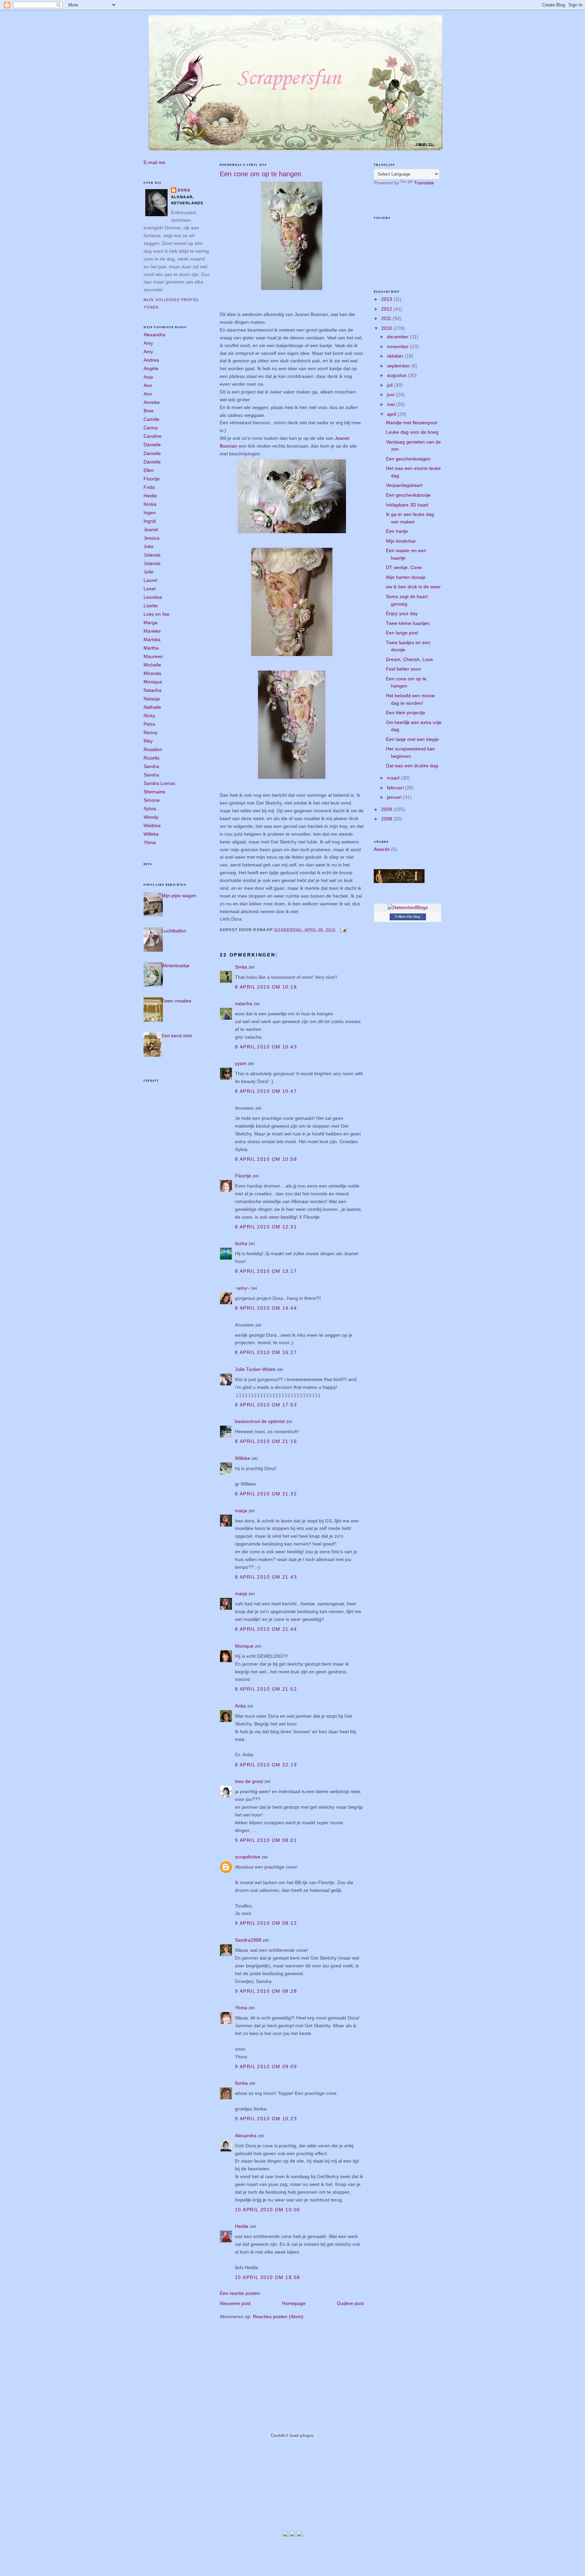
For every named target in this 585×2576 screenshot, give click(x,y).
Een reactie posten (240, 2293)
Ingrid (150, 521)
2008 (387, 819)
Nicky (149, 716)
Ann (148, 385)
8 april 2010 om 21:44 (266, 1629)
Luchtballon (174, 931)
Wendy (151, 817)
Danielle (152, 445)
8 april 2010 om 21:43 (266, 1577)
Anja (148, 377)
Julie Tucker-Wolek (255, 1369)
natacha (244, 1003)
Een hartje (397, 531)
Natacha (153, 690)
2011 (387, 318)
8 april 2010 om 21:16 (266, 1441)
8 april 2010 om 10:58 (266, 1159)
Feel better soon (404, 669)
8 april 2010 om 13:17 (266, 1271)
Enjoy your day (402, 613)
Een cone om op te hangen (261, 174)
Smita (241, 967)
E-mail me (154, 162)
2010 (387, 328)
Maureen (153, 656)
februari (396, 788)
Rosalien (153, 749)
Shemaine (154, 792)
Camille (151, 419)
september (399, 366)
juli (391, 385)
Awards (382, 849)
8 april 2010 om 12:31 (266, 1227)
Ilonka (150, 504)
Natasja (152, 699)
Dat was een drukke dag (412, 766)
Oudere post (350, 2303)
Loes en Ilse (157, 614)
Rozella (151, 758)
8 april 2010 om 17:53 (266, 1405)
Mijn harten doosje (406, 577)
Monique (153, 682)
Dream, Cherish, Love (409, 659)
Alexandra (154, 335)
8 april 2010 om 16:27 (266, 1352)
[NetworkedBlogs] (408, 907)
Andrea (151, 360)
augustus (397, 375)
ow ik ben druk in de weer (413, 587)
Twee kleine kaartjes (408, 623)
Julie (148, 572)
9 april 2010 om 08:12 (266, 1923)
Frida (149, 487)
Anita (240, 1706)
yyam (241, 1063)
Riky (148, 741)
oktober (396, 356)
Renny (150, 732)
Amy (148, 343)
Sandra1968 (248, 1940)
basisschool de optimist (260, 1421)
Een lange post (402, 633)
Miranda (152, 673)
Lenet (150, 589)
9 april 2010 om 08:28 (266, 1991)
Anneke (152, 402)
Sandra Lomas (159, 783)
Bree (149, 411)
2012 (387, 309)
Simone (152, 800)
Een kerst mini (177, 1036)
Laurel (150, 580)
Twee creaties (176, 1001)
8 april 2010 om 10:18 (266, 987)
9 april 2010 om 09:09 (266, 2066)
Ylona (150, 842)
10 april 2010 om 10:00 (267, 2210)
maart (394, 778)
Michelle (152, 665)
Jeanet (151, 529)
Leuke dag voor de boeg (412, 432)
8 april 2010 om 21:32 (266, 1494)
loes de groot (249, 1781)
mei (392, 404)
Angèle (151, 368)
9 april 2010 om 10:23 (266, 2119)
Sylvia (150, 809)
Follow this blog (408, 917)
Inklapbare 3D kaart (407, 505)
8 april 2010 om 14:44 (266, 1308)
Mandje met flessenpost (411, 423)
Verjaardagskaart (404, 485)
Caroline (153, 436)
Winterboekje (176, 966)
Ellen (149, 470)
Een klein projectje (406, 713)
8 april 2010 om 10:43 (266, 1047)
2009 (387, 809)
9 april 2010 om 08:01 (266, 1840)
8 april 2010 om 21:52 (266, 1689)
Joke (149, 546)
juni (391, 394)
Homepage (294, 2303)
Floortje (152, 479)
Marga (150, 623)
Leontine (153, 597)
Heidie (150, 496)
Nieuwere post (235, 2303)
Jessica (151, 538)
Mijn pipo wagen (179, 896)
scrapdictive (248, 1857)
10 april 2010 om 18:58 (267, 2277)
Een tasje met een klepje (412, 739)
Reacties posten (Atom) (278, 2317)
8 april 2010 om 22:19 (266, 1765)
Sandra (151, 766)
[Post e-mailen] (342, 930)
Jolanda (152, 555)
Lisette (151, 606)
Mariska (152, 639)
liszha (241, 1243)
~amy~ (242, 1288)
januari (395, 797)
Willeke (151, 834)
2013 (387, 299)
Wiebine (152, 826)
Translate (424, 183)
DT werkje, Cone (404, 567)
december (398, 337)
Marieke (152, 631)
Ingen (150, 513)
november (398, 346)
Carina (151, 428)
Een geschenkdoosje (408, 495)
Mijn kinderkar (401, 541)
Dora (184, 190)
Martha (151, 648)
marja (241, 1511)
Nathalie (152, 707)
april (392, 414)
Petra (149, 724)
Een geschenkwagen (408, 459)
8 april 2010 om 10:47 (266, 1091)
